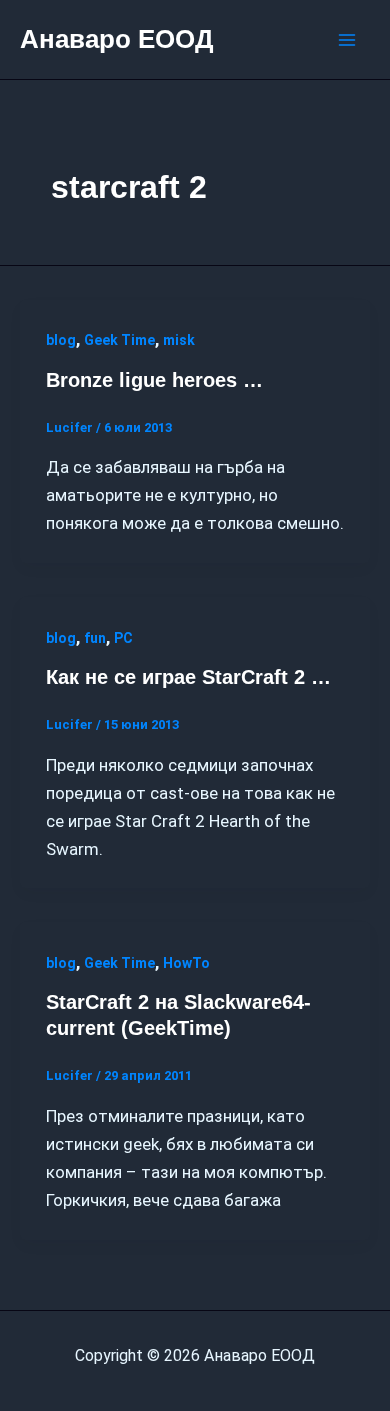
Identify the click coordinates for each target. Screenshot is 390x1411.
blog (61, 340)
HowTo (186, 963)
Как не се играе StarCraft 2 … (188, 677)
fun (95, 638)
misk (179, 340)
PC (123, 638)
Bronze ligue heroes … (154, 380)
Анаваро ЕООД (117, 39)
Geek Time (119, 340)
